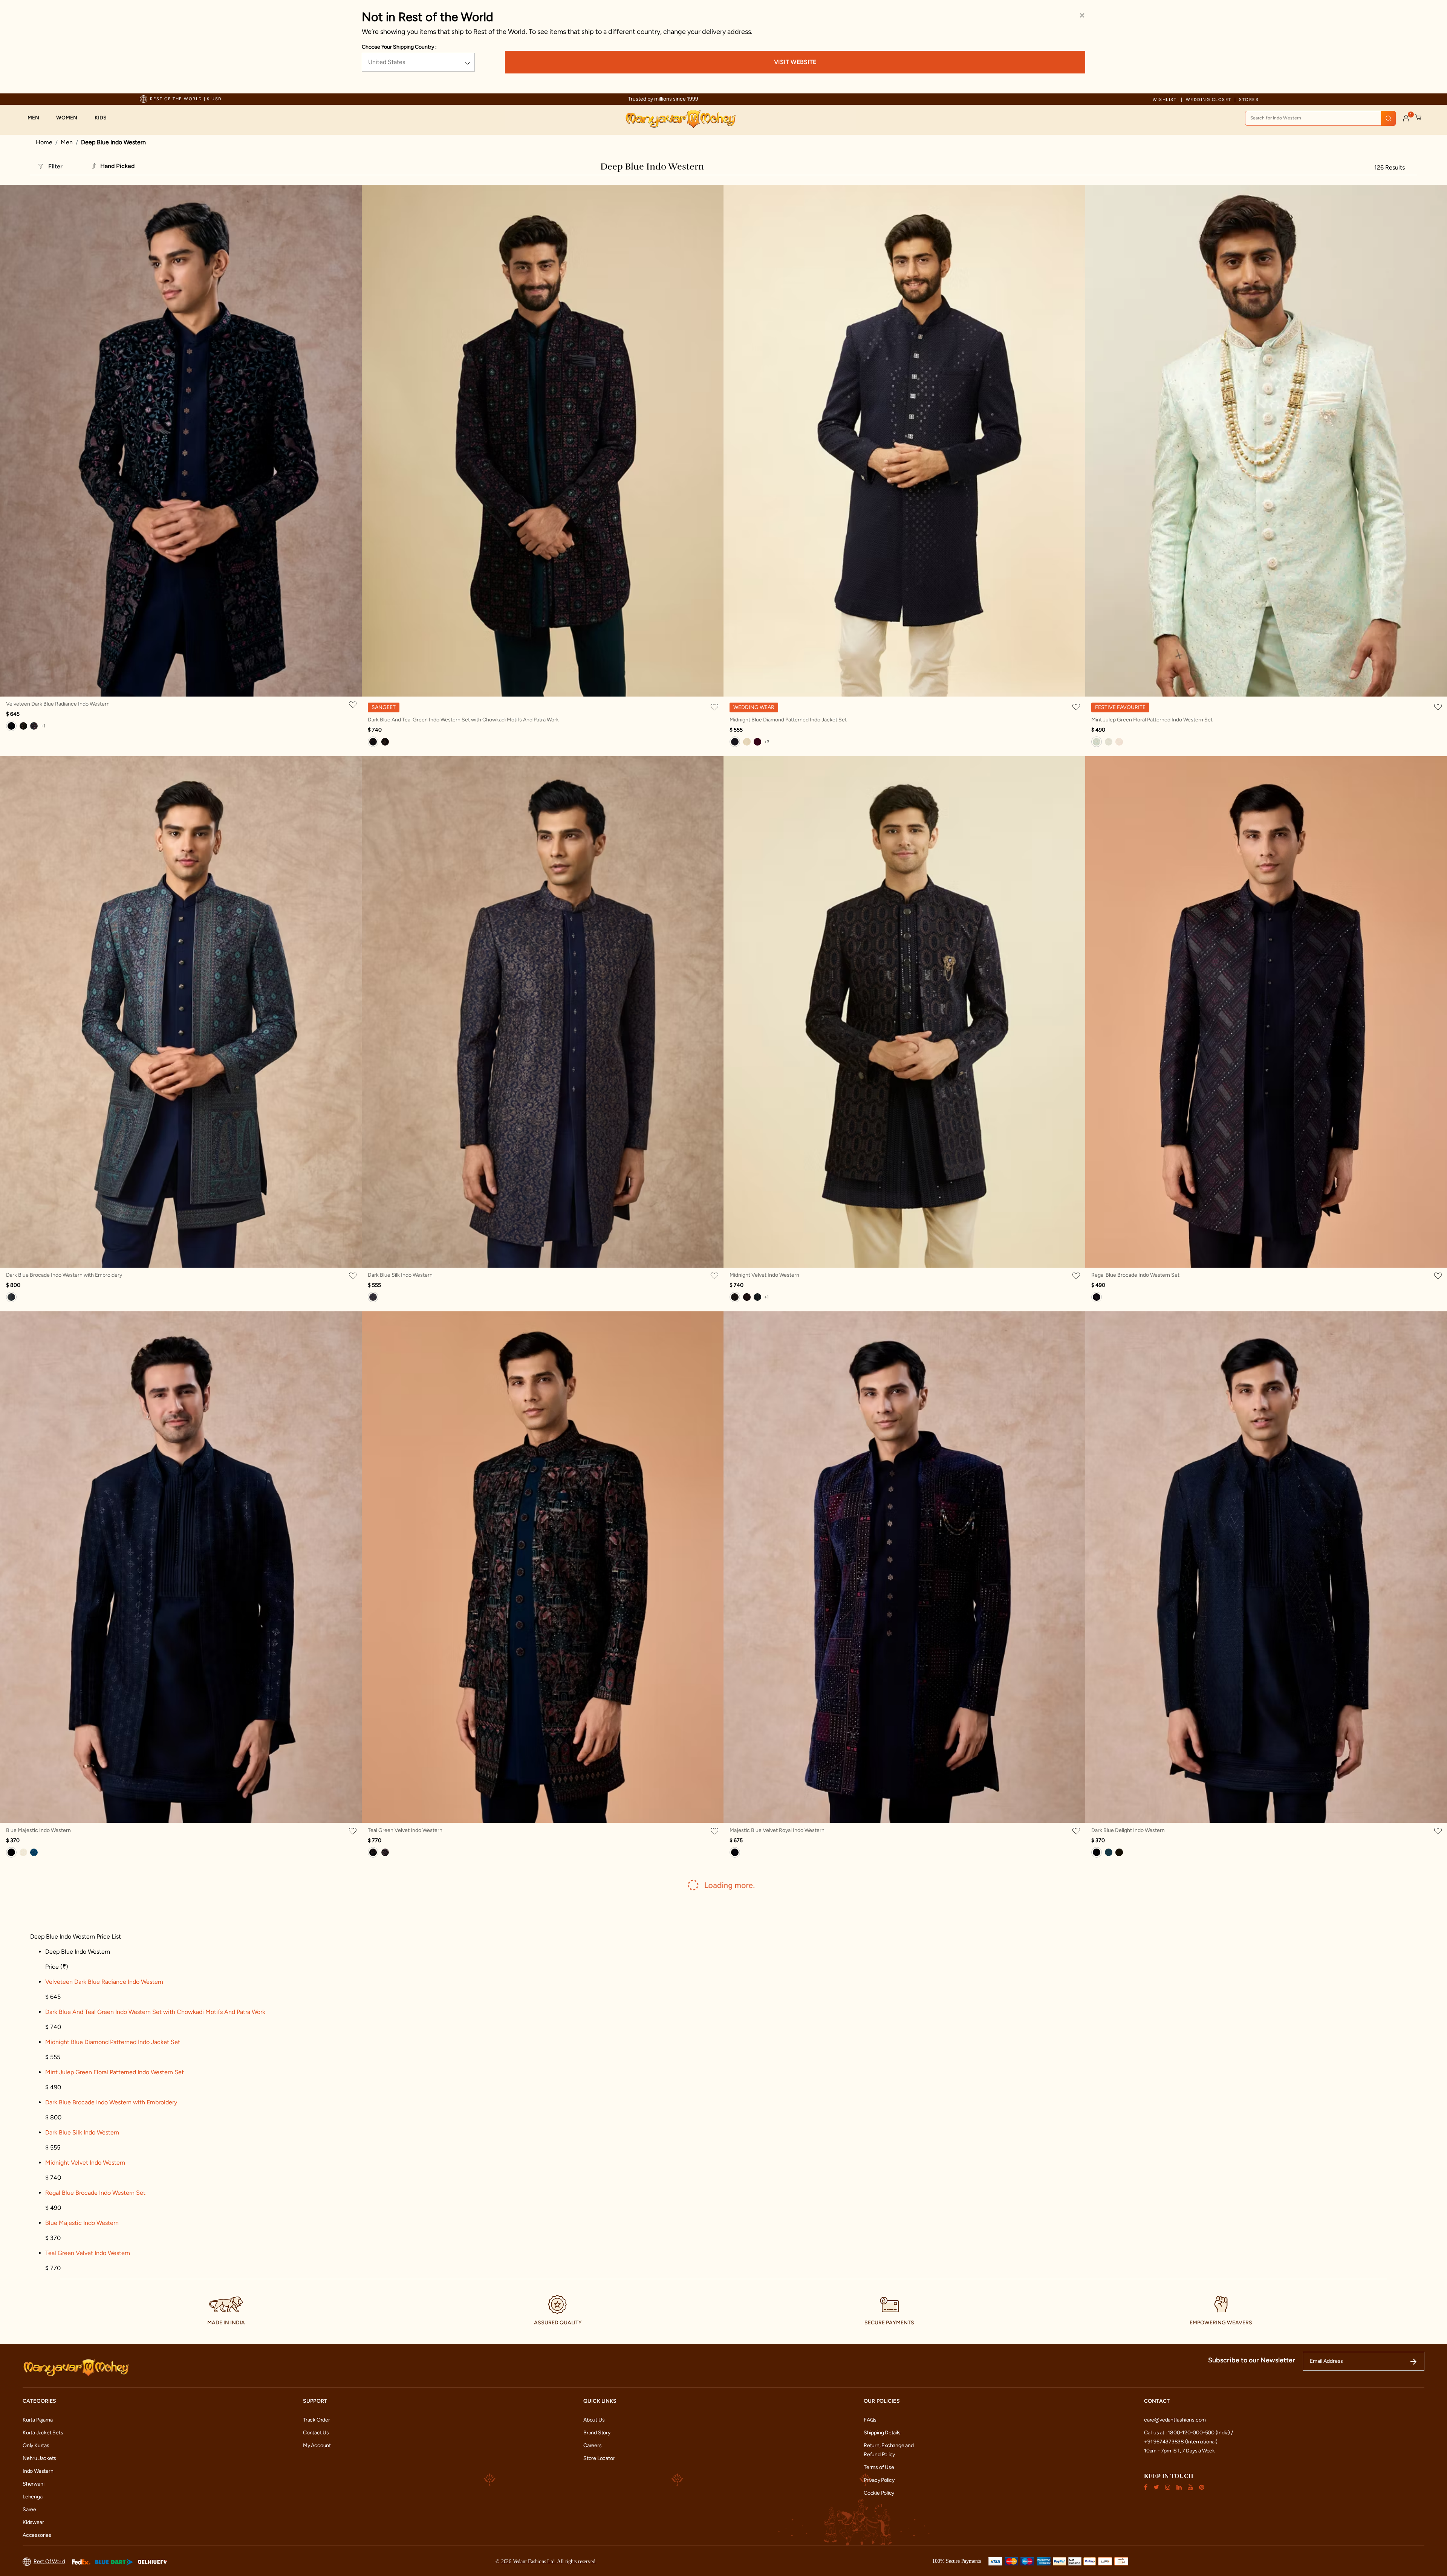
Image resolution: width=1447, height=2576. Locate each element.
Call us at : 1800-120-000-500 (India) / (1188, 2433)
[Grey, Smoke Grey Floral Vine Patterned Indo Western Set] (1109, 742)
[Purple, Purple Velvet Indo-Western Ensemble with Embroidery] (385, 1852)
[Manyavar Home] (680, 119)
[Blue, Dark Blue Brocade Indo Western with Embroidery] (11, 1297)
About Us (594, 2420)
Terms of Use (879, 2467)
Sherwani (33, 2484)
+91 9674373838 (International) (1181, 2442)
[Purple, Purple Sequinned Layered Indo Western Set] (757, 742)
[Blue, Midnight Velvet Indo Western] (735, 1297)
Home (44, 142)
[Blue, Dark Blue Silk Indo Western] (373, 1297)
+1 (43, 726)
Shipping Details (882, 2433)
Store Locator (599, 2458)
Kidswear (33, 2522)
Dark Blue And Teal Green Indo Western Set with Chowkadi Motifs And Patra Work (463, 720)
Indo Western (38, 2471)
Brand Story (597, 2433)
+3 (767, 742)
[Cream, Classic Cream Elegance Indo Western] (23, 1852)
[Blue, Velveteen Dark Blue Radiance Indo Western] (11, 726)
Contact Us (316, 2433)
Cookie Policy (879, 2493)
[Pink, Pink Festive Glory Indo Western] (1119, 742)
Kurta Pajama (37, 2420)
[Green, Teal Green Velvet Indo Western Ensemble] (23, 726)
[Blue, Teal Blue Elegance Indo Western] (34, 1852)
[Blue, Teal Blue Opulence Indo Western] (1109, 1852)
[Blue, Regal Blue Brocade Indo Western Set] (1097, 1297)
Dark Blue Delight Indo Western (1128, 1830)
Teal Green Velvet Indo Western (405, 1830)
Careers (593, 2445)
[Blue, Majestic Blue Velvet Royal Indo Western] (735, 1852)
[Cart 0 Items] (1418, 118)
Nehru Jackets (39, 2458)
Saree (29, 2510)
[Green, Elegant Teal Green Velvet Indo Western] (757, 1297)
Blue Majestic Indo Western (38, 1830)
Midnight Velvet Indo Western (764, 1275)
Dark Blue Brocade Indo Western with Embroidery (64, 1275)
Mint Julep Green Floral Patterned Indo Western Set (1152, 720)
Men (67, 142)
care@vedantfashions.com (1175, 2420)
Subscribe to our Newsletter (1252, 2360)
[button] (37, 118)
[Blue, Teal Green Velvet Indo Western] (373, 1852)
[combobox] (1320, 118)
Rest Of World (49, 2561)
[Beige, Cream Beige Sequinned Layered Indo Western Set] (747, 742)
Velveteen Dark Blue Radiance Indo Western (58, 704)
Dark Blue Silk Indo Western (400, 1275)
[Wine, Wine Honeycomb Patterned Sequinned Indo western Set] (747, 1297)
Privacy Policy (879, 2480)
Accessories (37, 2535)
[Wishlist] (354, 704)
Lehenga (33, 2497)
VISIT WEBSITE (795, 62)
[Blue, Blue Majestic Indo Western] (11, 1852)
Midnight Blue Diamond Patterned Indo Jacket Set (788, 720)
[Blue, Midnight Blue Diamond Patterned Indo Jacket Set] (735, 742)
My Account (317, 2445)
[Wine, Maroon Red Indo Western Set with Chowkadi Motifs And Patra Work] (385, 742)
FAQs (870, 2420)
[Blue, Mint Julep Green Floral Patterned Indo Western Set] (1097, 742)
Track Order (317, 2420)
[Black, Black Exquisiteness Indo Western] (1119, 1852)
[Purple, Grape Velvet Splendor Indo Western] (34, 726)
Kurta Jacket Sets (43, 2433)
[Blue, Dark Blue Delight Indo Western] (1097, 1852)
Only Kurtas (36, 2445)
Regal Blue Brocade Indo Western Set (1135, 1275)
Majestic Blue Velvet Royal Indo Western (777, 1830)
